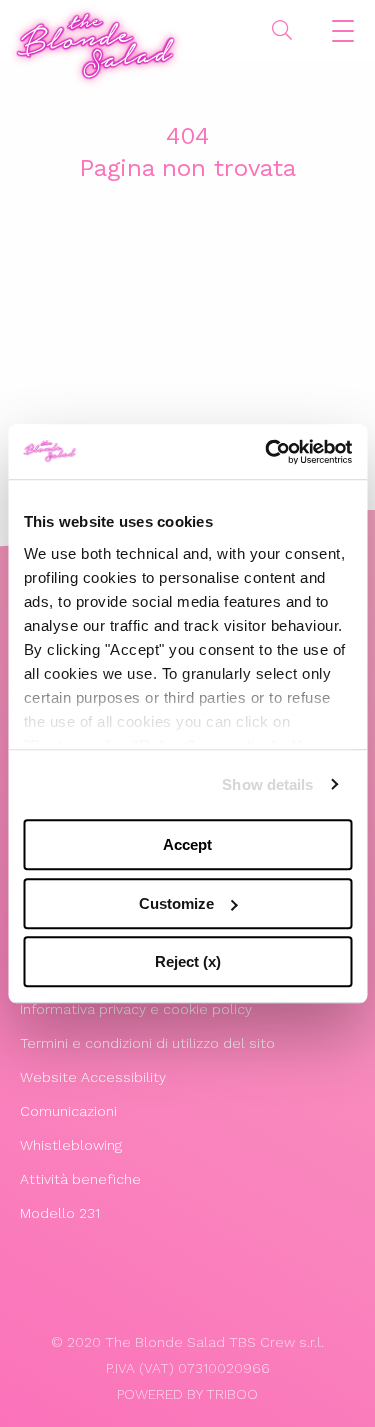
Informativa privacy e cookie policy (136, 1009)
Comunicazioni (68, 1111)
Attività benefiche (80, 1179)
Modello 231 (60, 1213)
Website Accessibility (93, 1077)
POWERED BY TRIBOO (187, 1394)
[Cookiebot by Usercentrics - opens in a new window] (267, 452)
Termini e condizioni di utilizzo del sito (147, 1043)
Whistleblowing (71, 1145)
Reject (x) (188, 961)
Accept (187, 844)
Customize (176, 903)
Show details (267, 784)
